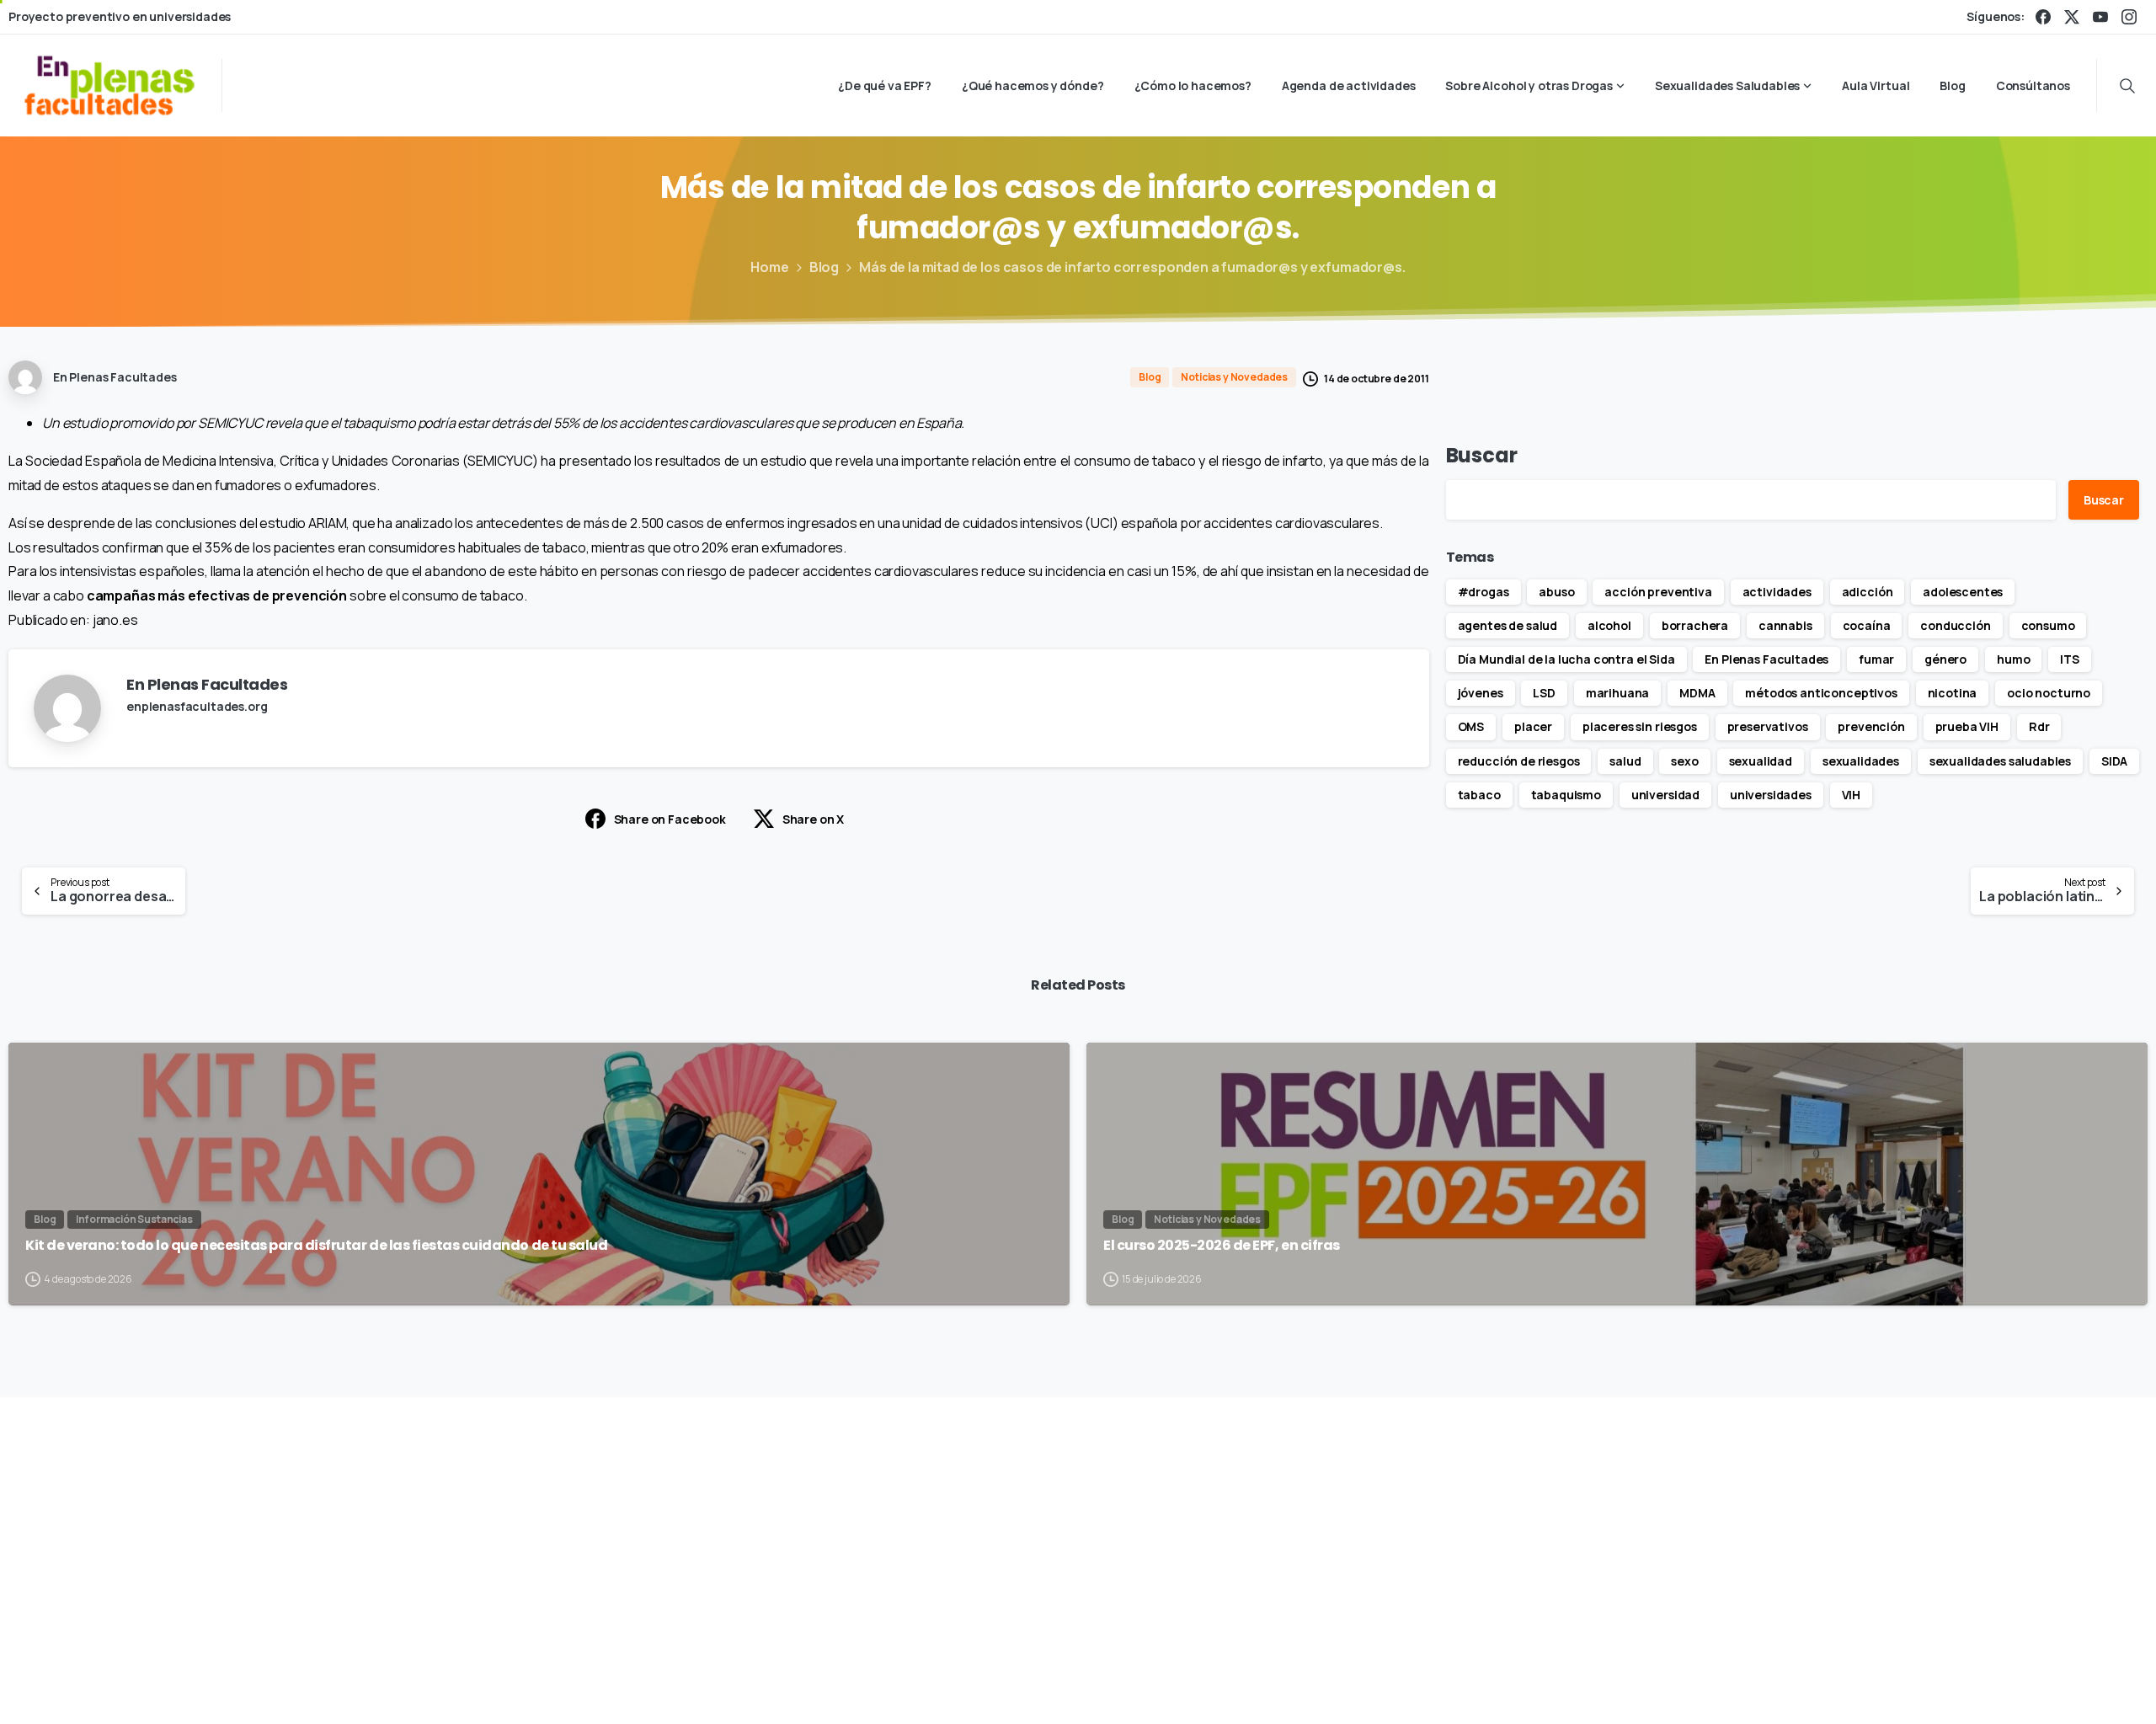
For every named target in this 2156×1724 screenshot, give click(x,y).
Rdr (2039, 726)
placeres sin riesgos (1640, 726)
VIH (1852, 795)
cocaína (1867, 625)
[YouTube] (2100, 17)
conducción (1955, 625)
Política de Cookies (1457, 1686)
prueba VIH (1967, 726)
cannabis (1785, 625)
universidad (1665, 795)
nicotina (1953, 693)
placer (1533, 726)
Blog (824, 267)
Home (769, 267)
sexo (1684, 761)
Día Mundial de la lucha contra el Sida (1566, 659)
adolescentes (1963, 592)
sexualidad (1761, 761)
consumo (2048, 625)
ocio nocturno (2049, 693)
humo (2013, 659)
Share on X (813, 819)
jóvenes (1481, 693)
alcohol (1609, 625)
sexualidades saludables (2000, 761)
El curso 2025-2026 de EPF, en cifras (1222, 1246)
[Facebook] (2043, 17)
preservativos (1768, 726)
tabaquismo (1566, 795)
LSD (1544, 693)
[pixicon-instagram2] (1492, 1521)
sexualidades (1861, 761)
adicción (1868, 592)
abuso (1556, 592)
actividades (1777, 592)
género (1945, 659)
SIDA (2114, 761)
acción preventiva (1658, 592)
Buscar (1482, 455)
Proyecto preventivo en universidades (120, 17)
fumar (1876, 659)
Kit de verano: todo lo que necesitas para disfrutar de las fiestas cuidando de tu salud (316, 1246)
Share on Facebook (670, 819)
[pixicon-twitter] (1453, 1521)
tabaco (1479, 795)
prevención (1871, 726)
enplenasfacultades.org (197, 706)
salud (1625, 761)
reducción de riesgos (1519, 761)
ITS (2070, 659)
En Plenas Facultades (1766, 659)
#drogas (1484, 592)
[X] (2072, 17)
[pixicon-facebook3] (1414, 1521)
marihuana (1618, 693)
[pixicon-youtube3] (1530, 1521)
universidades (1771, 795)
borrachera (1695, 625)
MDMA (1697, 693)
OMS (1471, 726)
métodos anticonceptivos (1821, 693)
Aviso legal (1214, 1686)
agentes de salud (1508, 625)
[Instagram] (2129, 17)
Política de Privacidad (1323, 1686)
